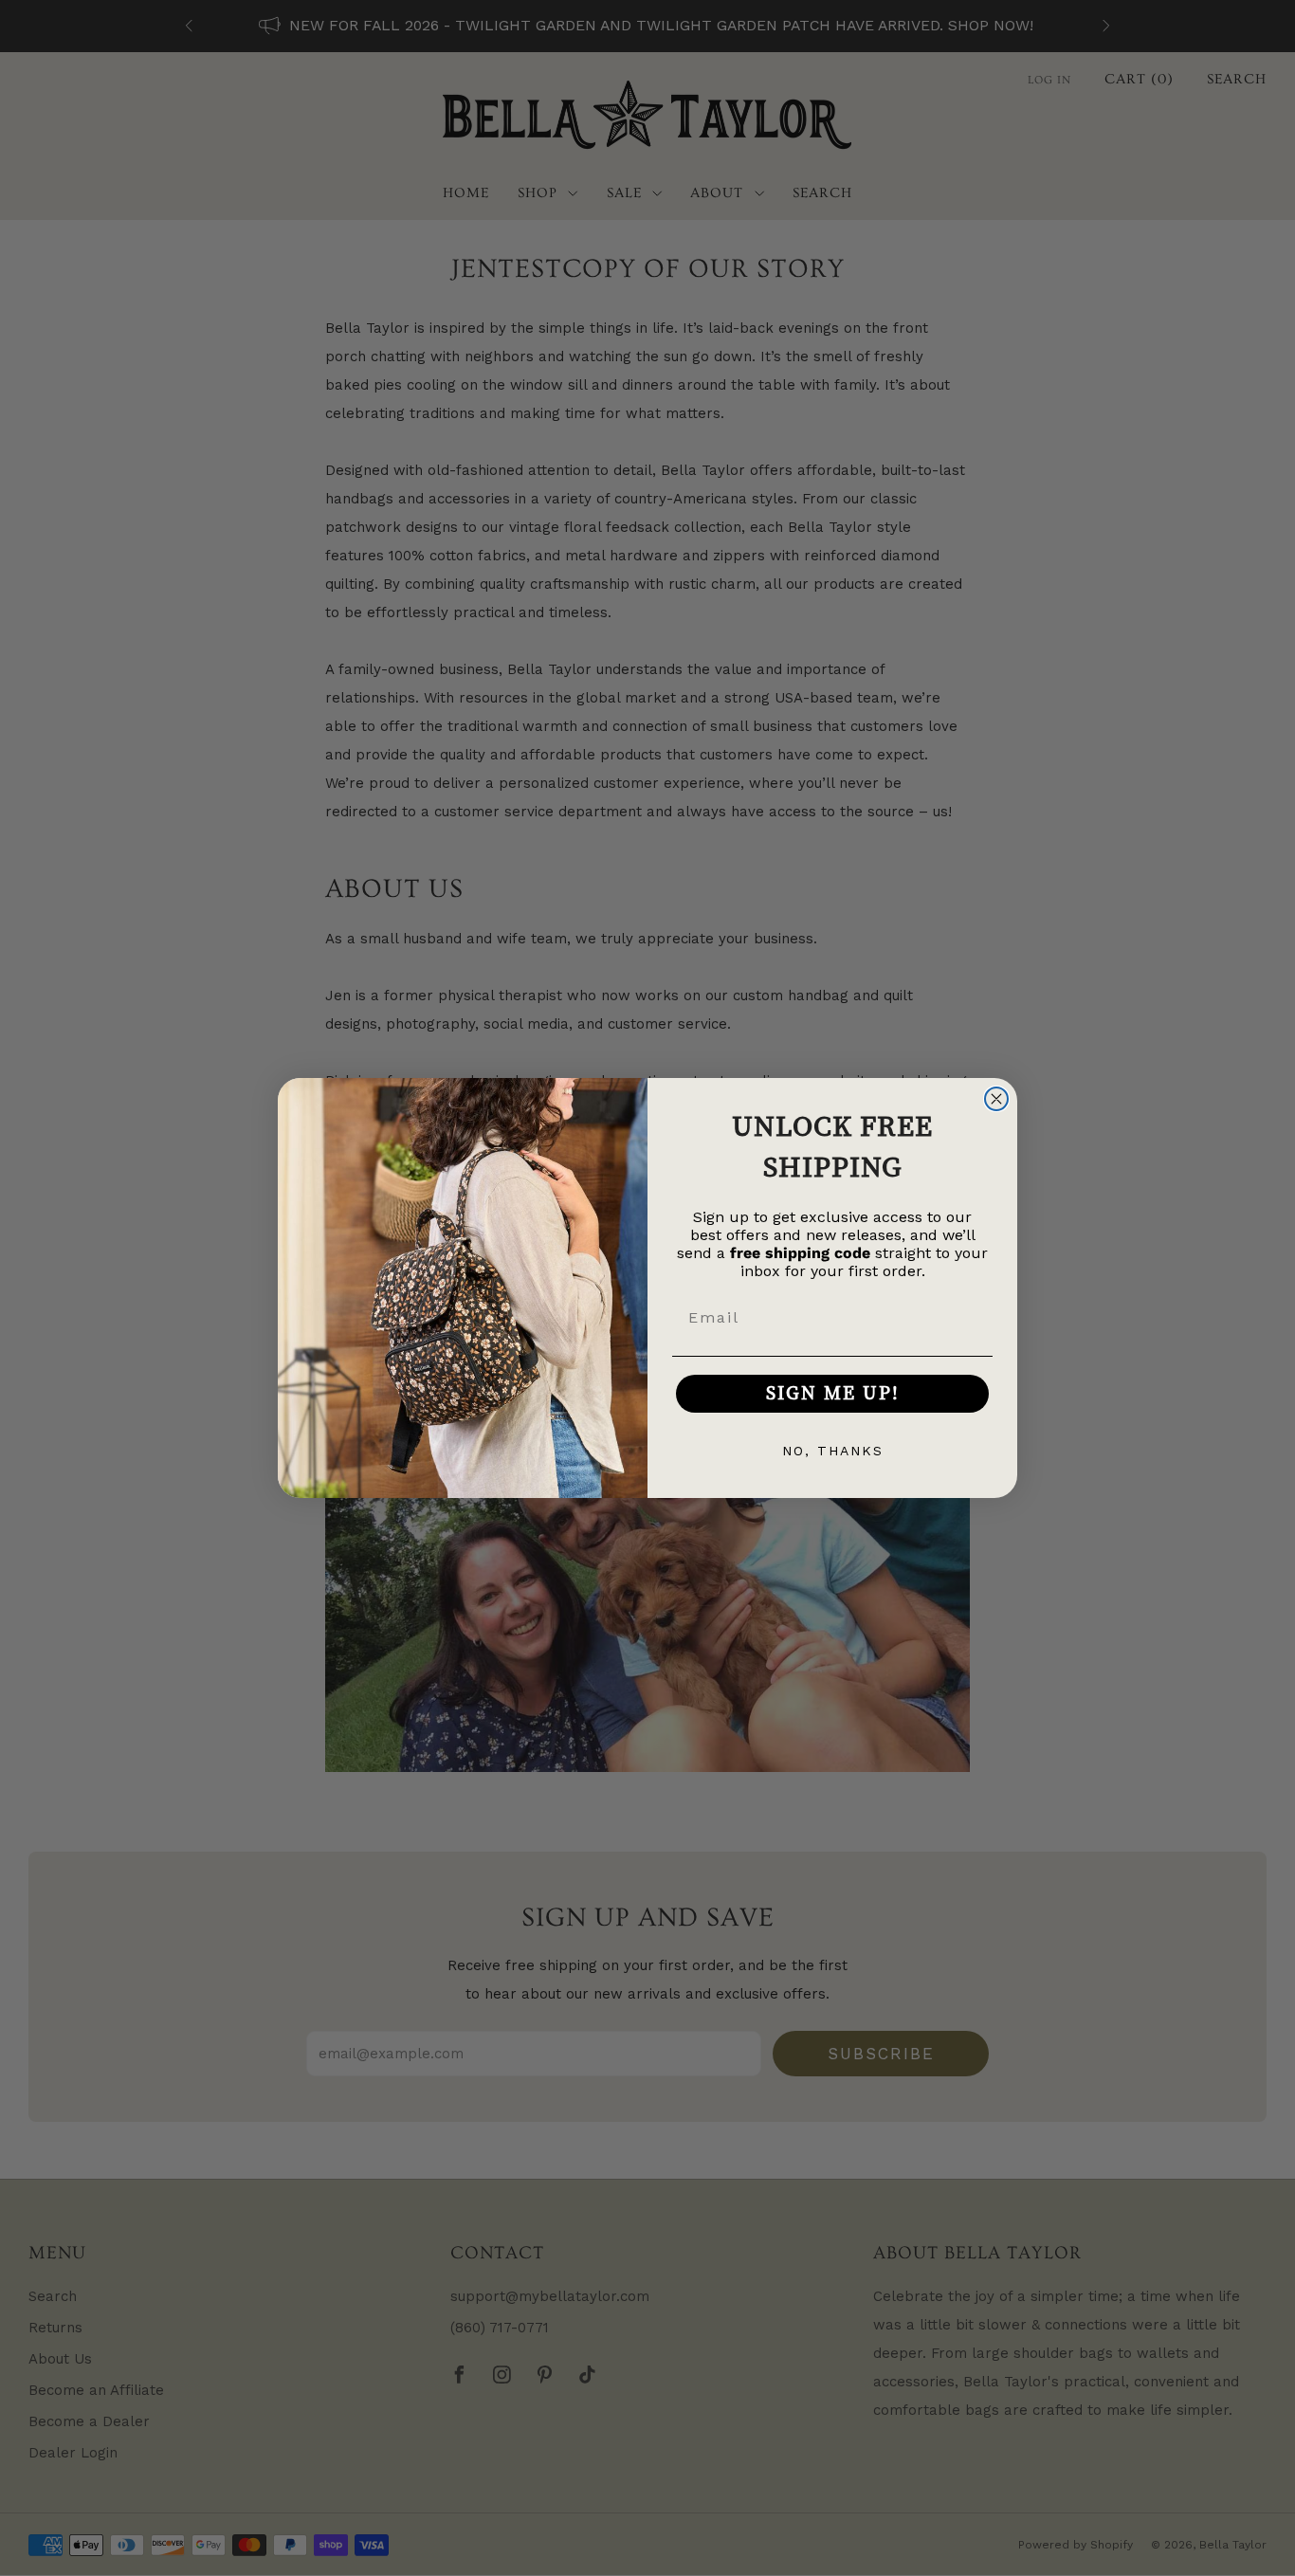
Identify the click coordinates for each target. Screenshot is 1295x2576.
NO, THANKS (833, 1451)
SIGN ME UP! (833, 1393)
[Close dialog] (996, 1099)
